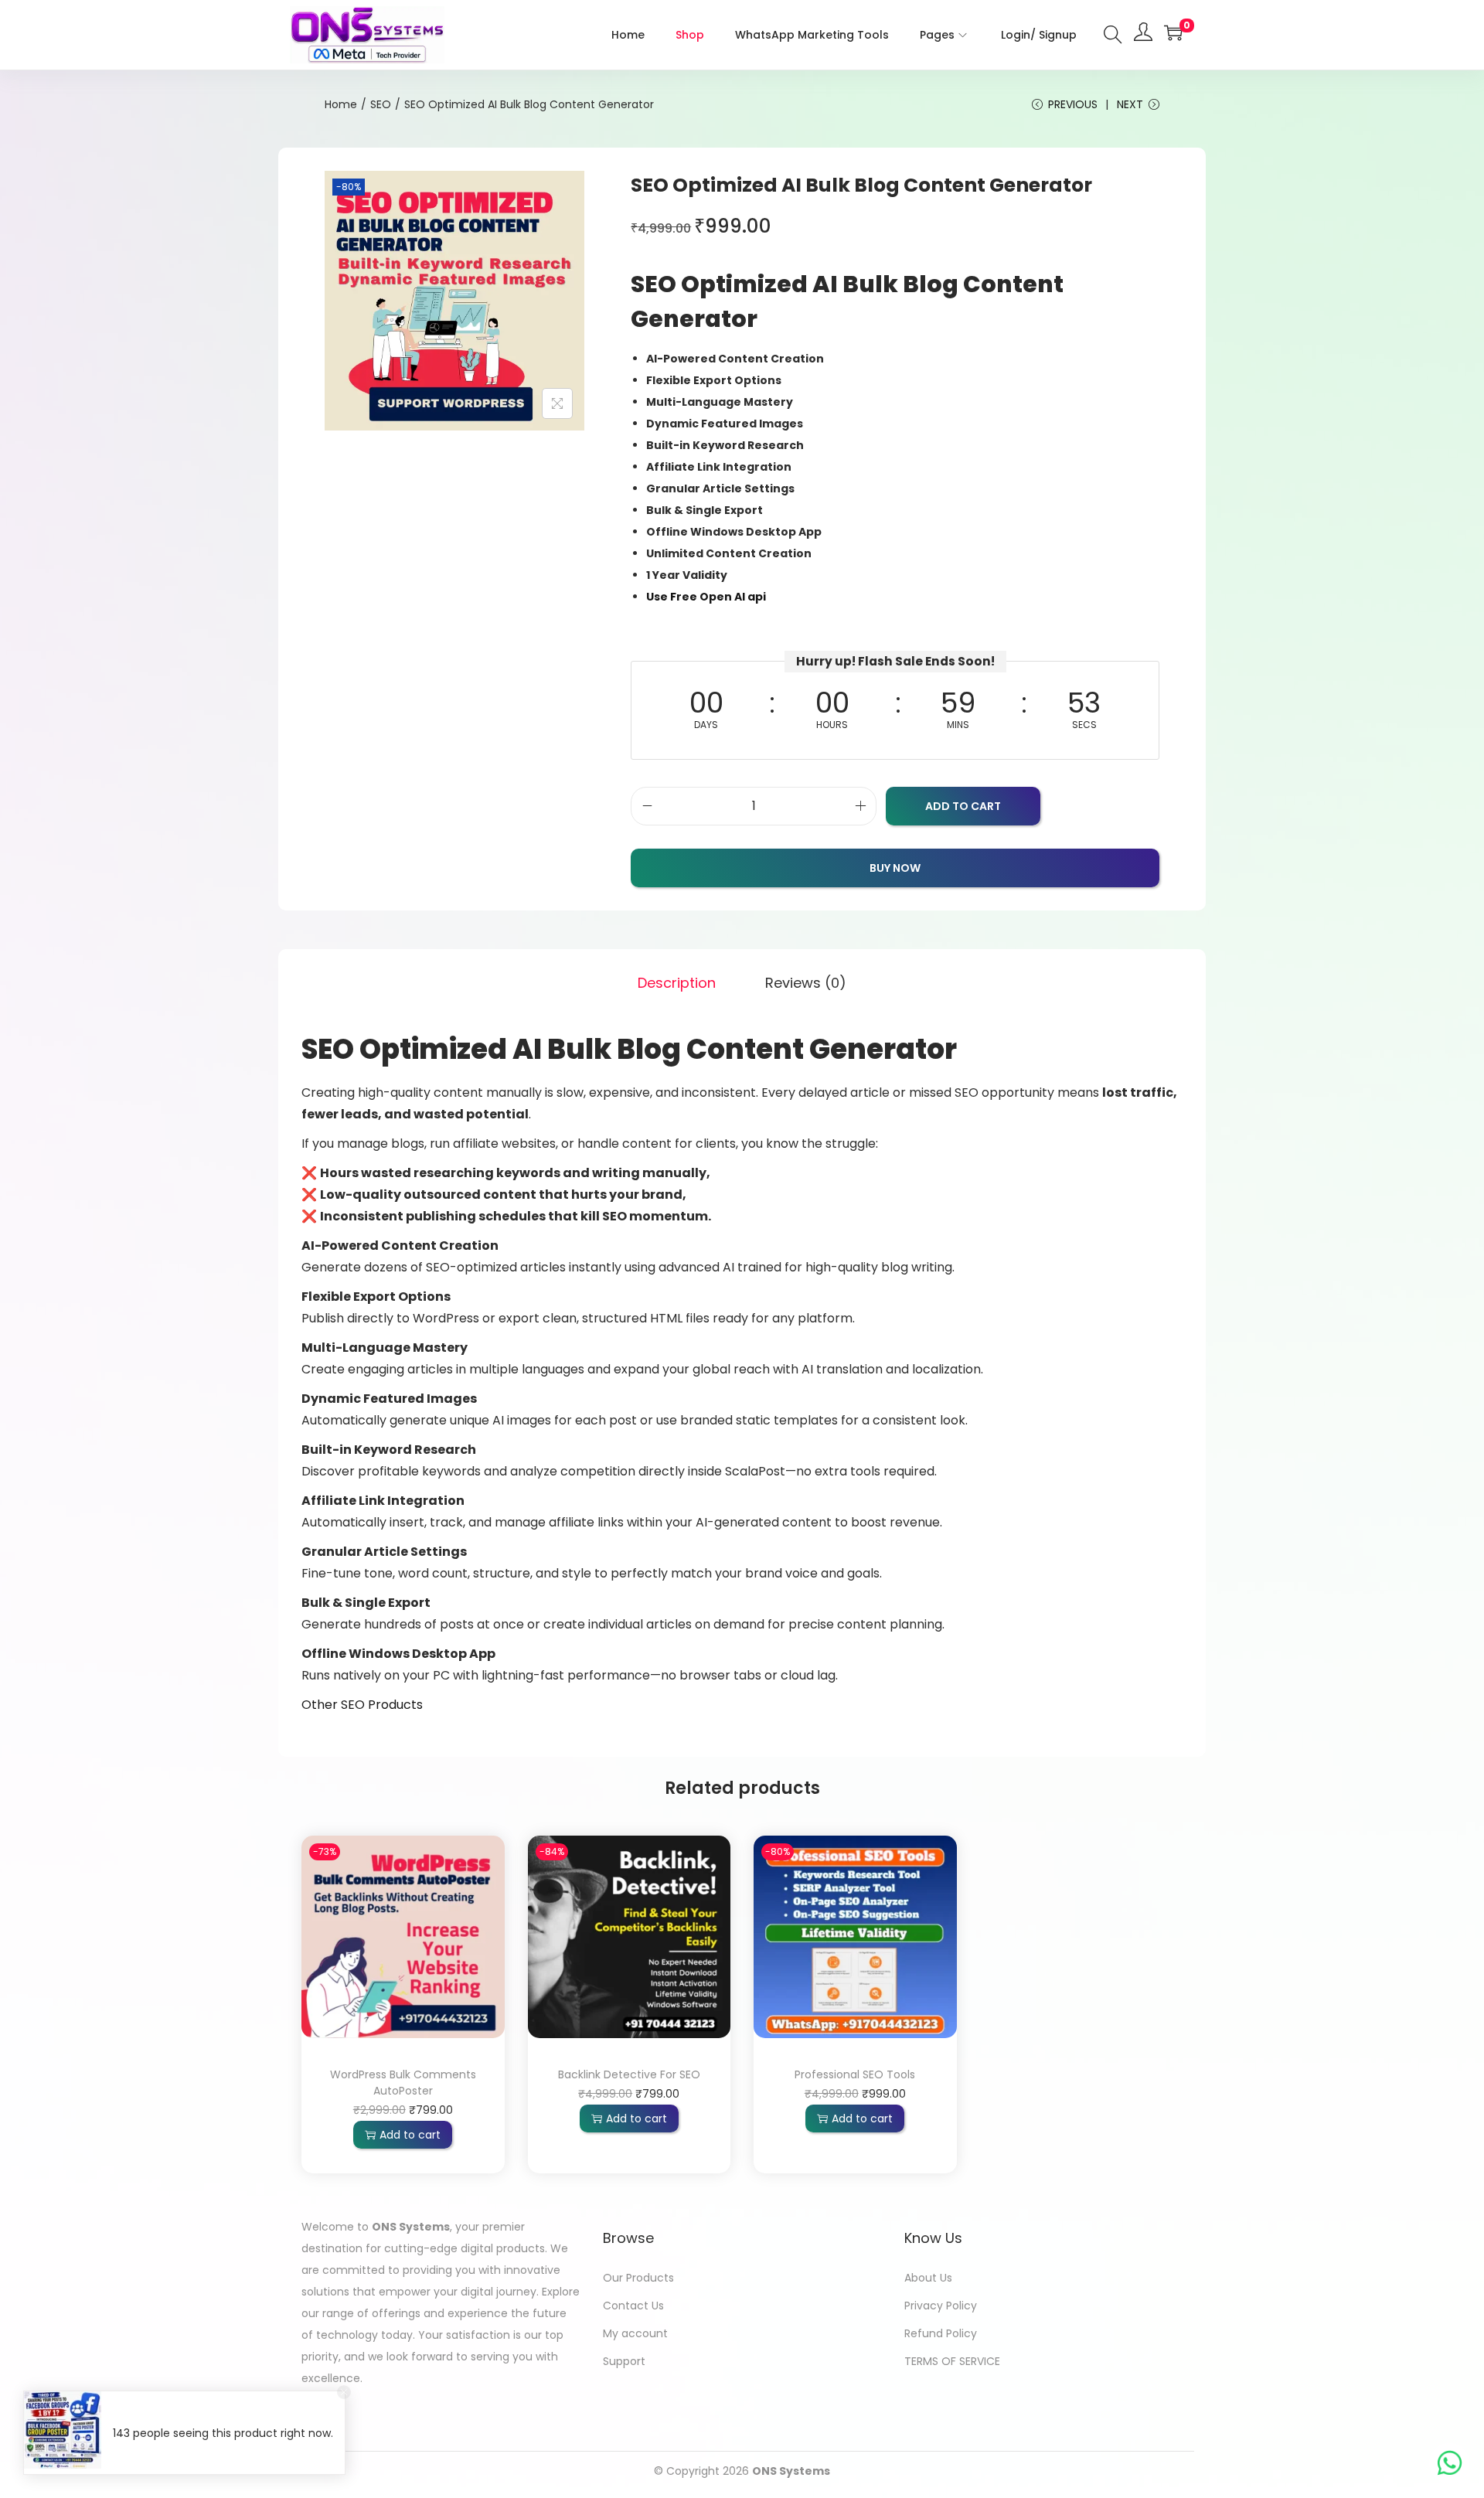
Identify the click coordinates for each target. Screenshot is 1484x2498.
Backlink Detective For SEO (629, 2074)
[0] (1173, 32)
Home (341, 104)
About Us (928, 2278)
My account (635, 2333)
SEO (381, 104)
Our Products (638, 2278)
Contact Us (633, 2306)
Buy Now (895, 868)
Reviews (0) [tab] (806, 983)
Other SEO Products (362, 1705)
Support (624, 2361)
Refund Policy (941, 2333)
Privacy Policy (941, 2306)
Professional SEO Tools (855, 2074)
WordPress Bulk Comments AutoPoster (403, 2083)
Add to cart (963, 806)
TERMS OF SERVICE (952, 2361)
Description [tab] (677, 983)
